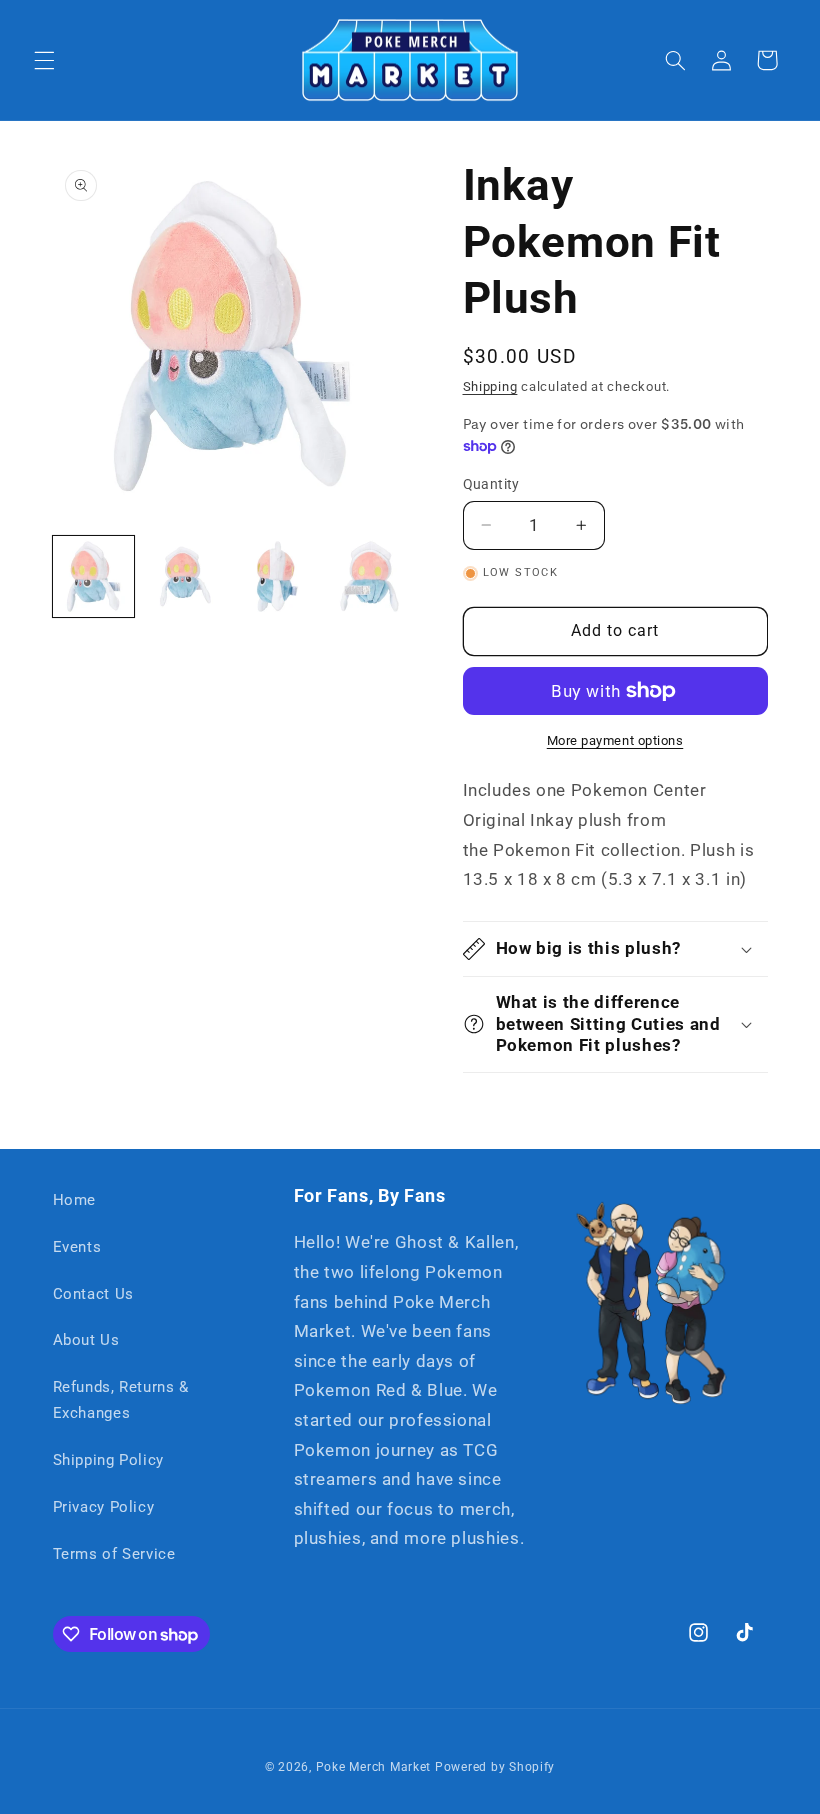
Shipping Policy (108, 1460)
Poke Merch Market (374, 1767)
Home (75, 1200)
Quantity (491, 484)
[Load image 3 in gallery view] (278, 577)
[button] (44, 60)
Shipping (490, 386)
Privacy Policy (104, 1507)
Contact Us (93, 1294)
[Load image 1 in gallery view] (94, 577)
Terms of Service (114, 1554)
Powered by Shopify (495, 1767)
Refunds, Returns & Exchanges (121, 1400)
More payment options (615, 740)
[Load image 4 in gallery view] (370, 577)
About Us (86, 1340)
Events (77, 1247)
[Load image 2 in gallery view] (186, 577)
